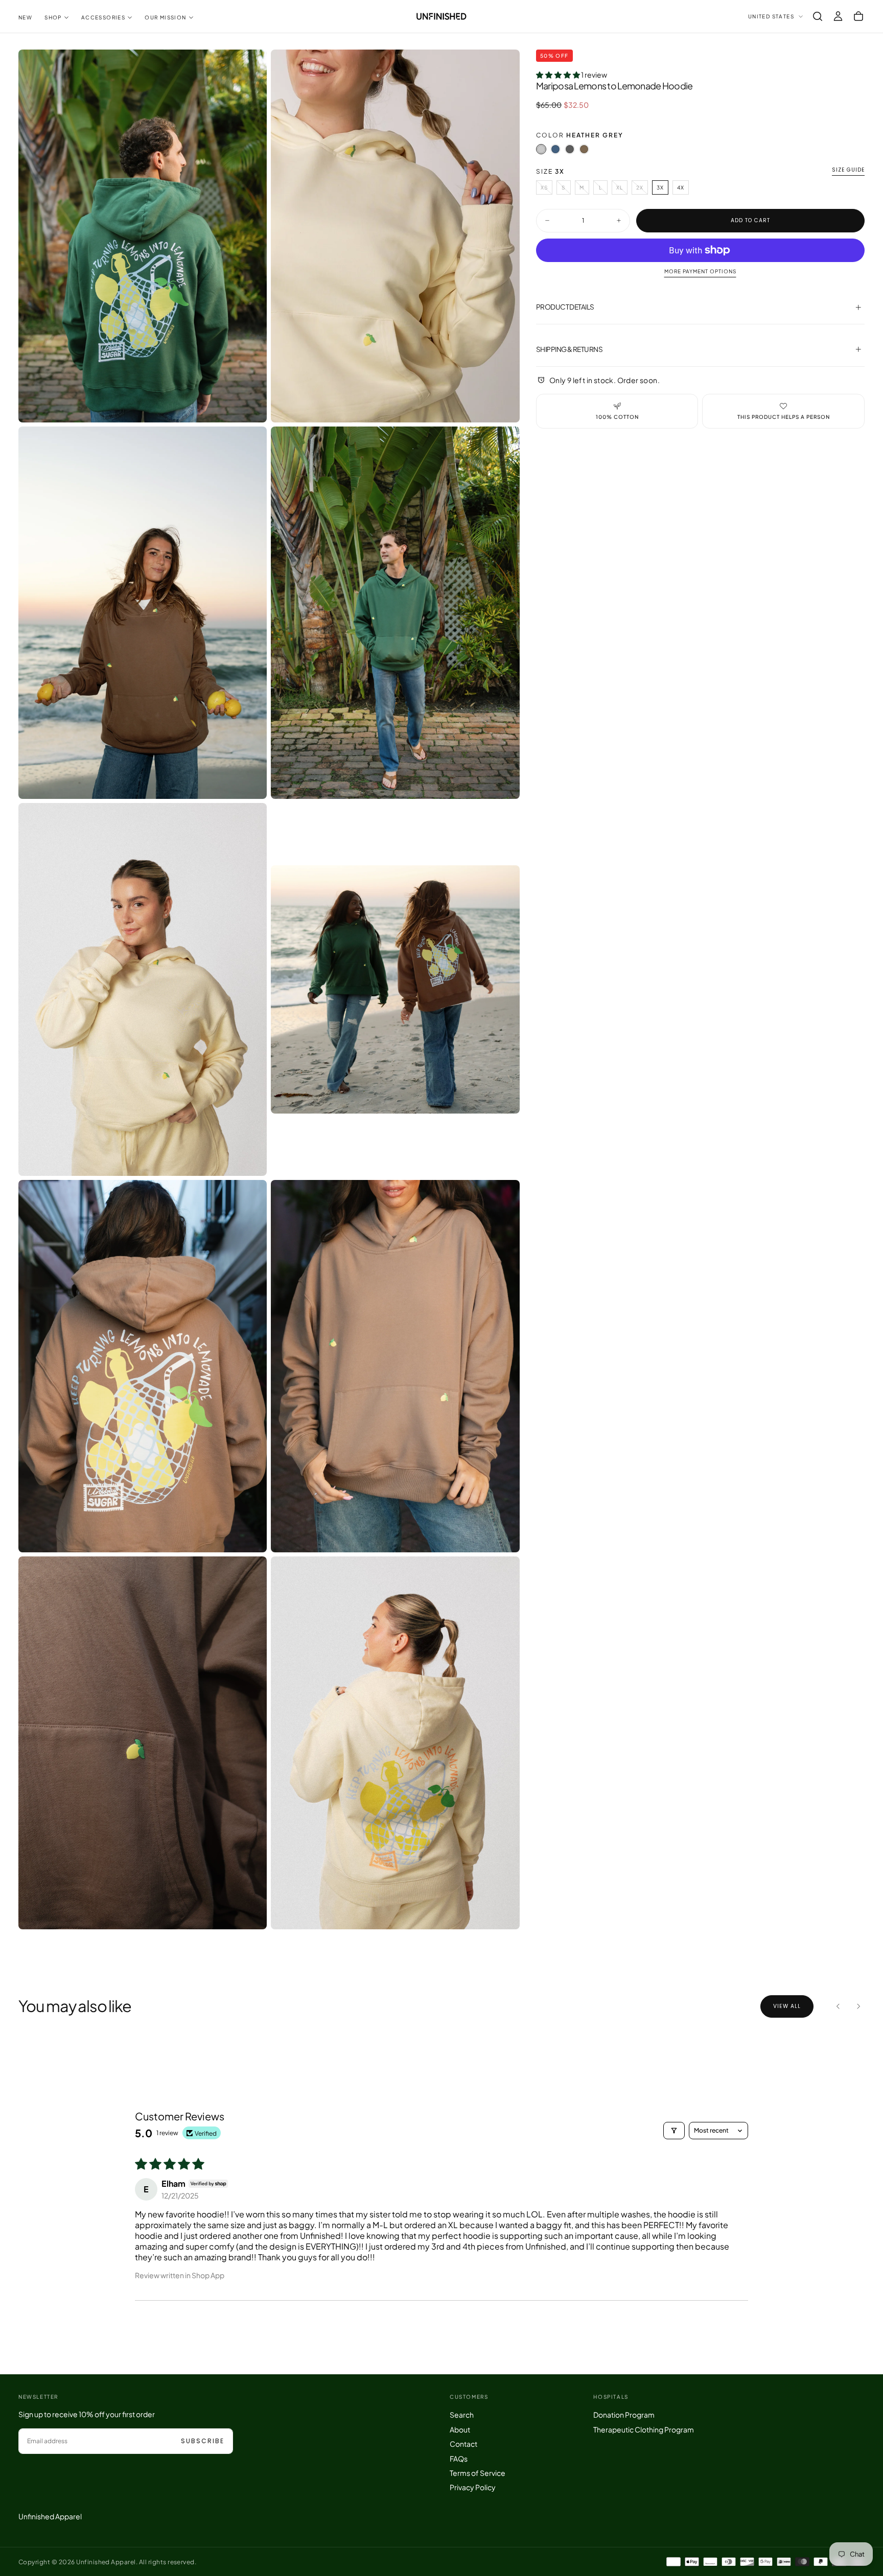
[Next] (858, 2006)
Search (462, 2415)
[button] (818, 16)
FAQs (459, 2459)
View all (787, 2006)
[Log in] (838, 16)
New (25, 17)
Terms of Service (478, 2473)
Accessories (103, 17)
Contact (463, 2444)
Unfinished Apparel (50, 2516)
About (460, 2429)
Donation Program (624, 2415)
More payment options (700, 271)
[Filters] (674, 2131)
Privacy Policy (473, 2487)
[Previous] (838, 2006)
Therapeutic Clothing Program (644, 2429)
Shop (53, 17)
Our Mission (165, 17)
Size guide (848, 170)
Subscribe (203, 2441)
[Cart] (858, 16)
